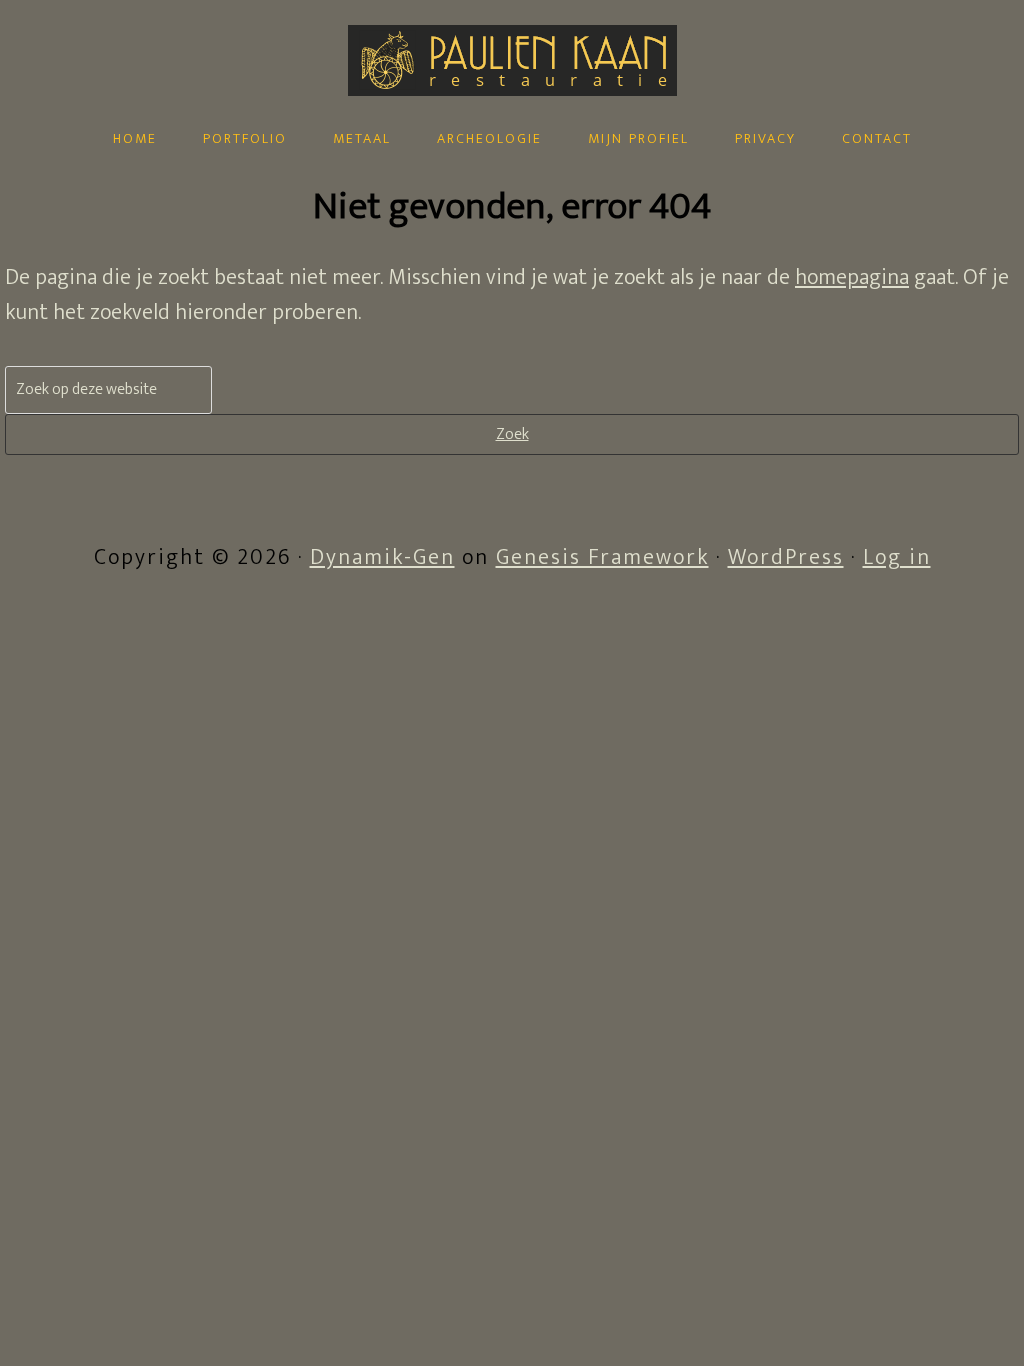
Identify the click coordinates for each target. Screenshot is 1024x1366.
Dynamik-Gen (382, 557)
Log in (897, 557)
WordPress (786, 557)
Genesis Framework (602, 557)
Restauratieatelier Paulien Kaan (512, 107)
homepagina (852, 277)
